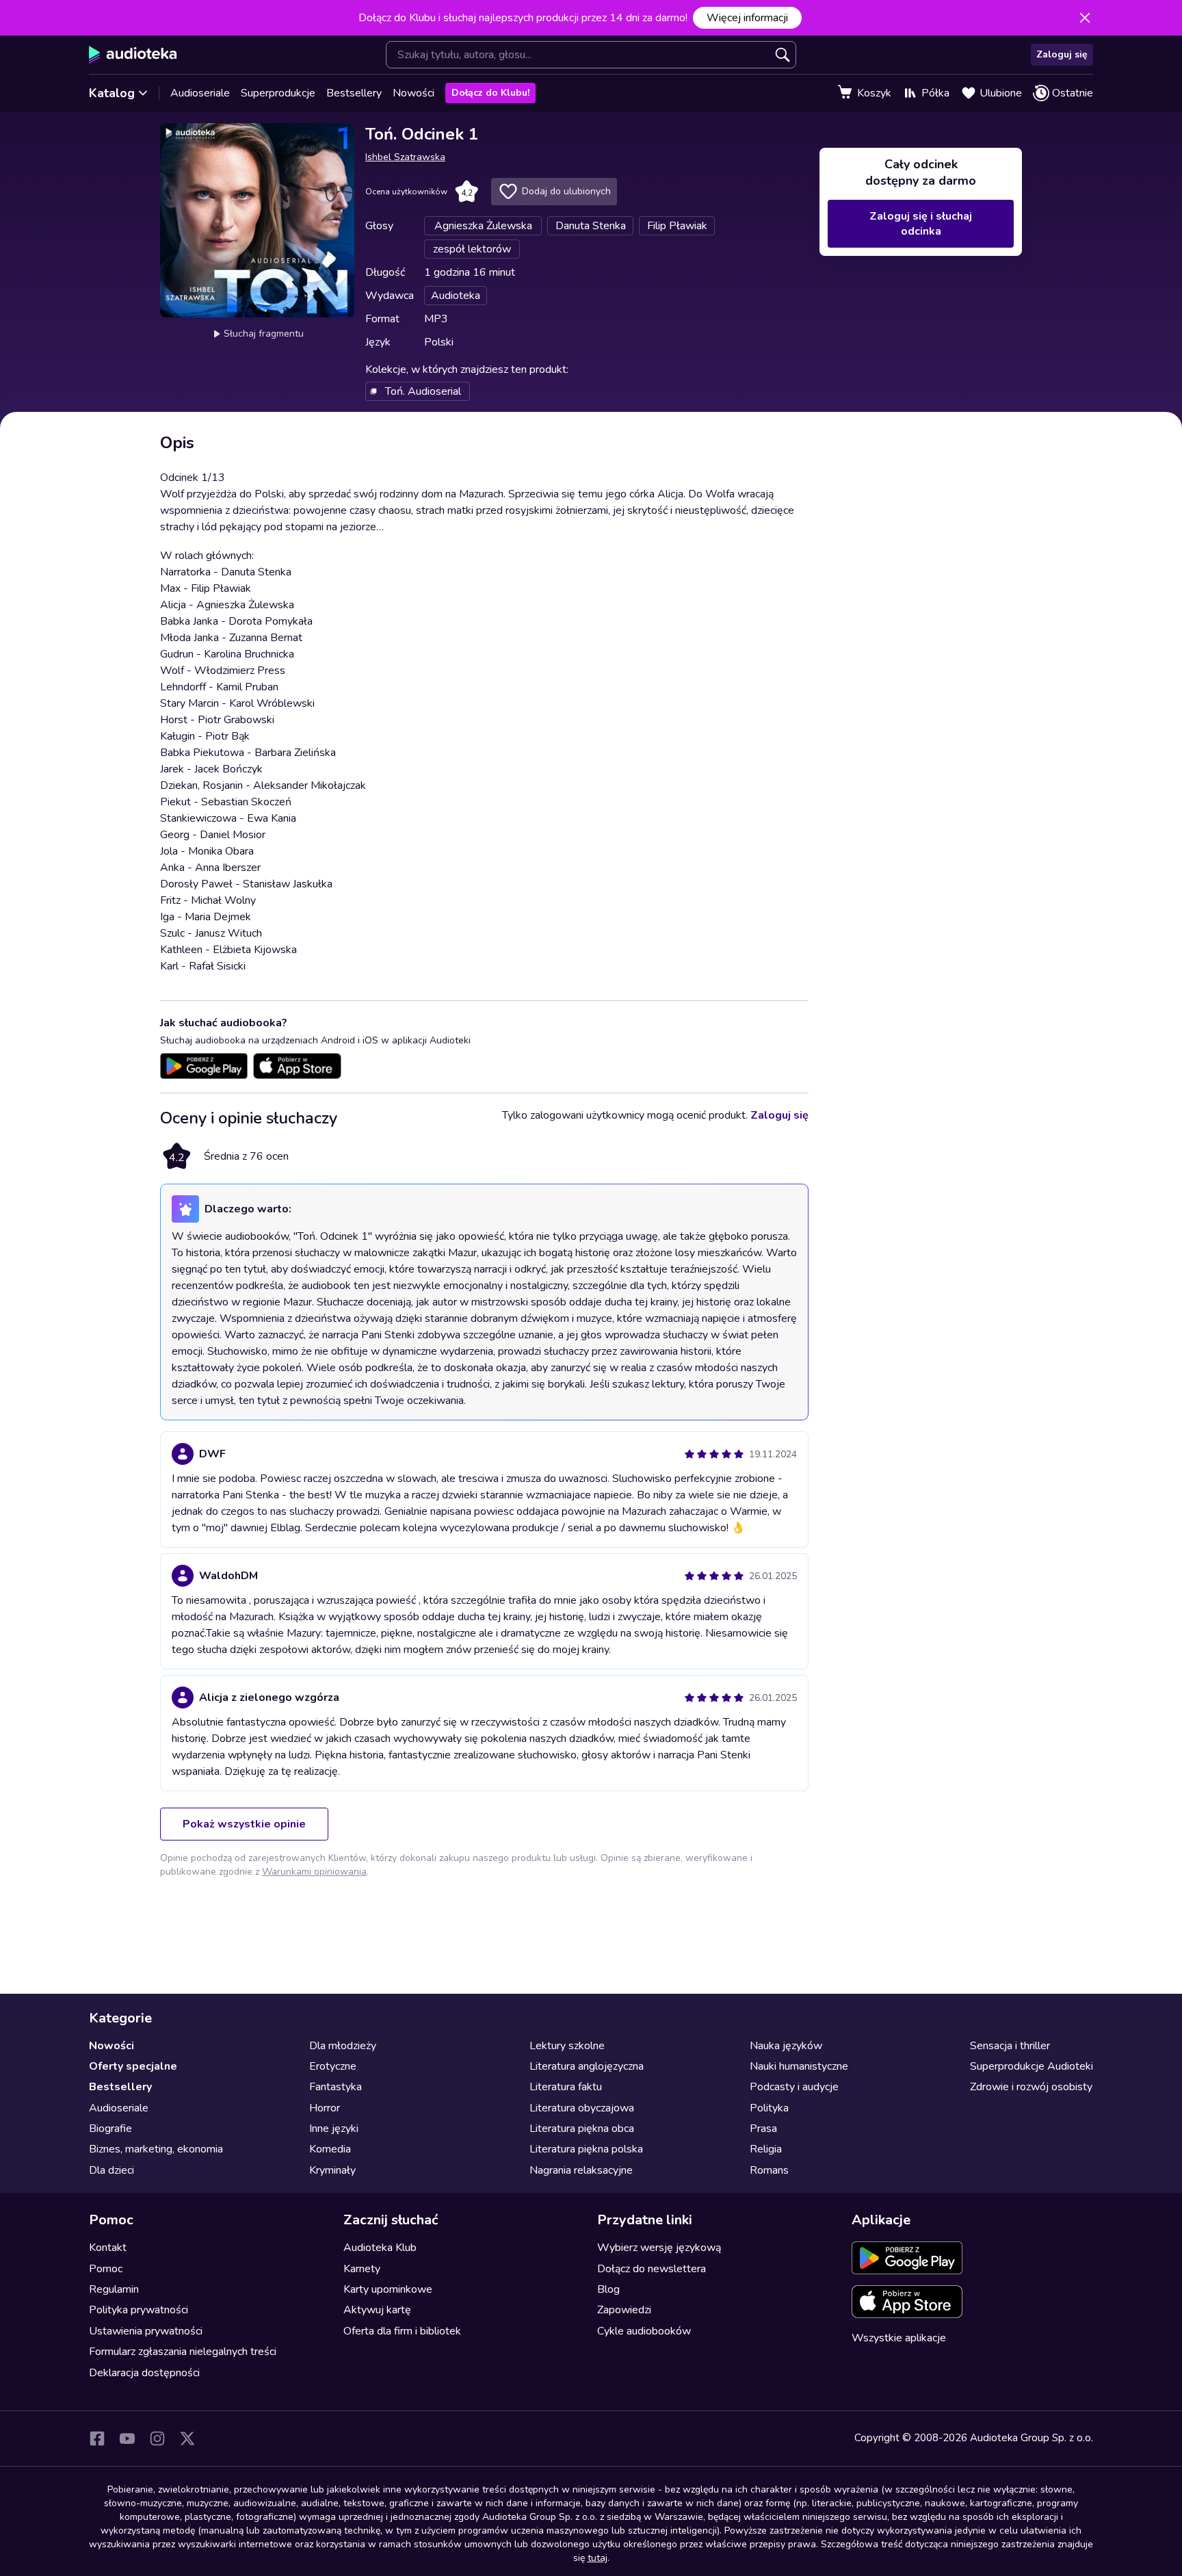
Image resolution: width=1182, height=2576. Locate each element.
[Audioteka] (133, 55)
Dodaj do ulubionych (566, 191)
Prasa (763, 2129)
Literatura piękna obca (582, 2129)
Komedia (330, 2149)
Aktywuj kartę (377, 2310)
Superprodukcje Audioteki (1032, 2066)
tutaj (597, 2558)
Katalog (112, 93)
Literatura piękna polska (586, 2149)
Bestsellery (354, 93)
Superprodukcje (278, 93)
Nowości (413, 93)
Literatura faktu (566, 2087)
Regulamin (114, 2289)
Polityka (769, 2108)
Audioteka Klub (380, 2248)
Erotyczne (333, 2066)
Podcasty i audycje (794, 2087)
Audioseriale (200, 93)
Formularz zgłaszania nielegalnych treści (183, 2352)
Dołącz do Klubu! (490, 93)
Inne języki (334, 2129)
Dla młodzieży (343, 2046)
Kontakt (108, 2248)
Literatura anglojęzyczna (587, 2066)
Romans (769, 2170)
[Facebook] (97, 2438)
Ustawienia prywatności (146, 2331)
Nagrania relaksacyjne (581, 2170)
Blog (608, 2289)
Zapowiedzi (624, 2310)
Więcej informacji (747, 18)
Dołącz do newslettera (652, 2269)
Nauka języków (786, 2046)
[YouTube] (127, 2438)
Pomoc (106, 2269)
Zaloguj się (1062, 54)
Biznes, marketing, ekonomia (156, 2149)
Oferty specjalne (133, 2066)
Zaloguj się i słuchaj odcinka (921, 224)
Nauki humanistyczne (799, 2066)
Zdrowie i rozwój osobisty (1031, 2087)
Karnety (362, 2269)
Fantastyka (336, 2087)
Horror (325, 2108)
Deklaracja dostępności (144, 2373)
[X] (187, 2438)
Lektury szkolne (567, 2046)
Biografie (110, 2129)
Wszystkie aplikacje (899, 2338)
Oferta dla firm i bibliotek (402, 2331)
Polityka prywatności (139, 2310)
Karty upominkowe (388, 2289)
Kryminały (332, 2170)
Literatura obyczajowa (582, 2108)
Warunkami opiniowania (314, 1872)
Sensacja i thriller (1010, 2046)
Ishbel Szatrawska (405, 157)
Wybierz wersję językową (659, 2248)
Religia (766, 2149)
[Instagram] (157, 2438)
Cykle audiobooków (644, 2331)
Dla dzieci (111, 2170)
